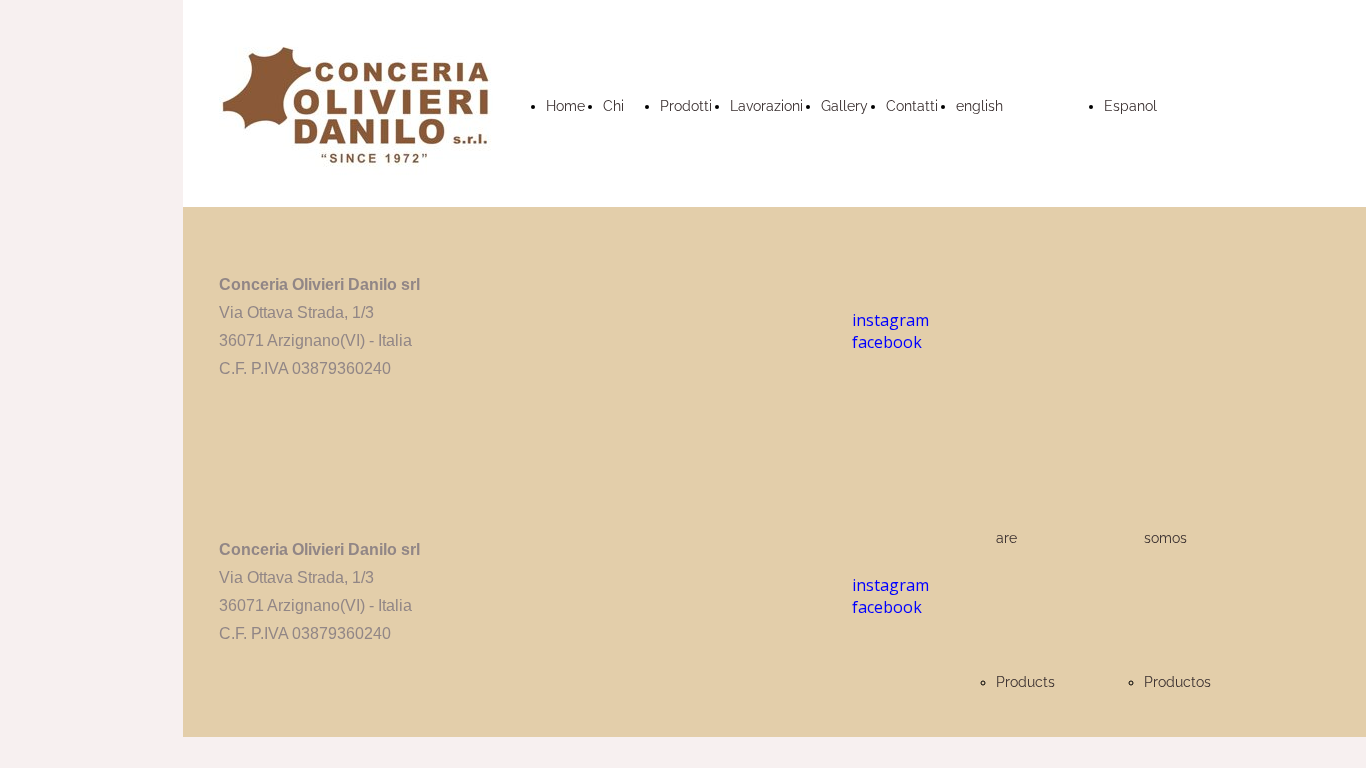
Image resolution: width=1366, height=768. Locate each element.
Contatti (912, 106)
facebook (887, 607)
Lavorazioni (766, 106)
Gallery (844, 106)
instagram (890, 585)
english (979, 106)
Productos (1177, 682)
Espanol (1130, 106)
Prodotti (686, 106)
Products (1025, 682)
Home (565, 106)
